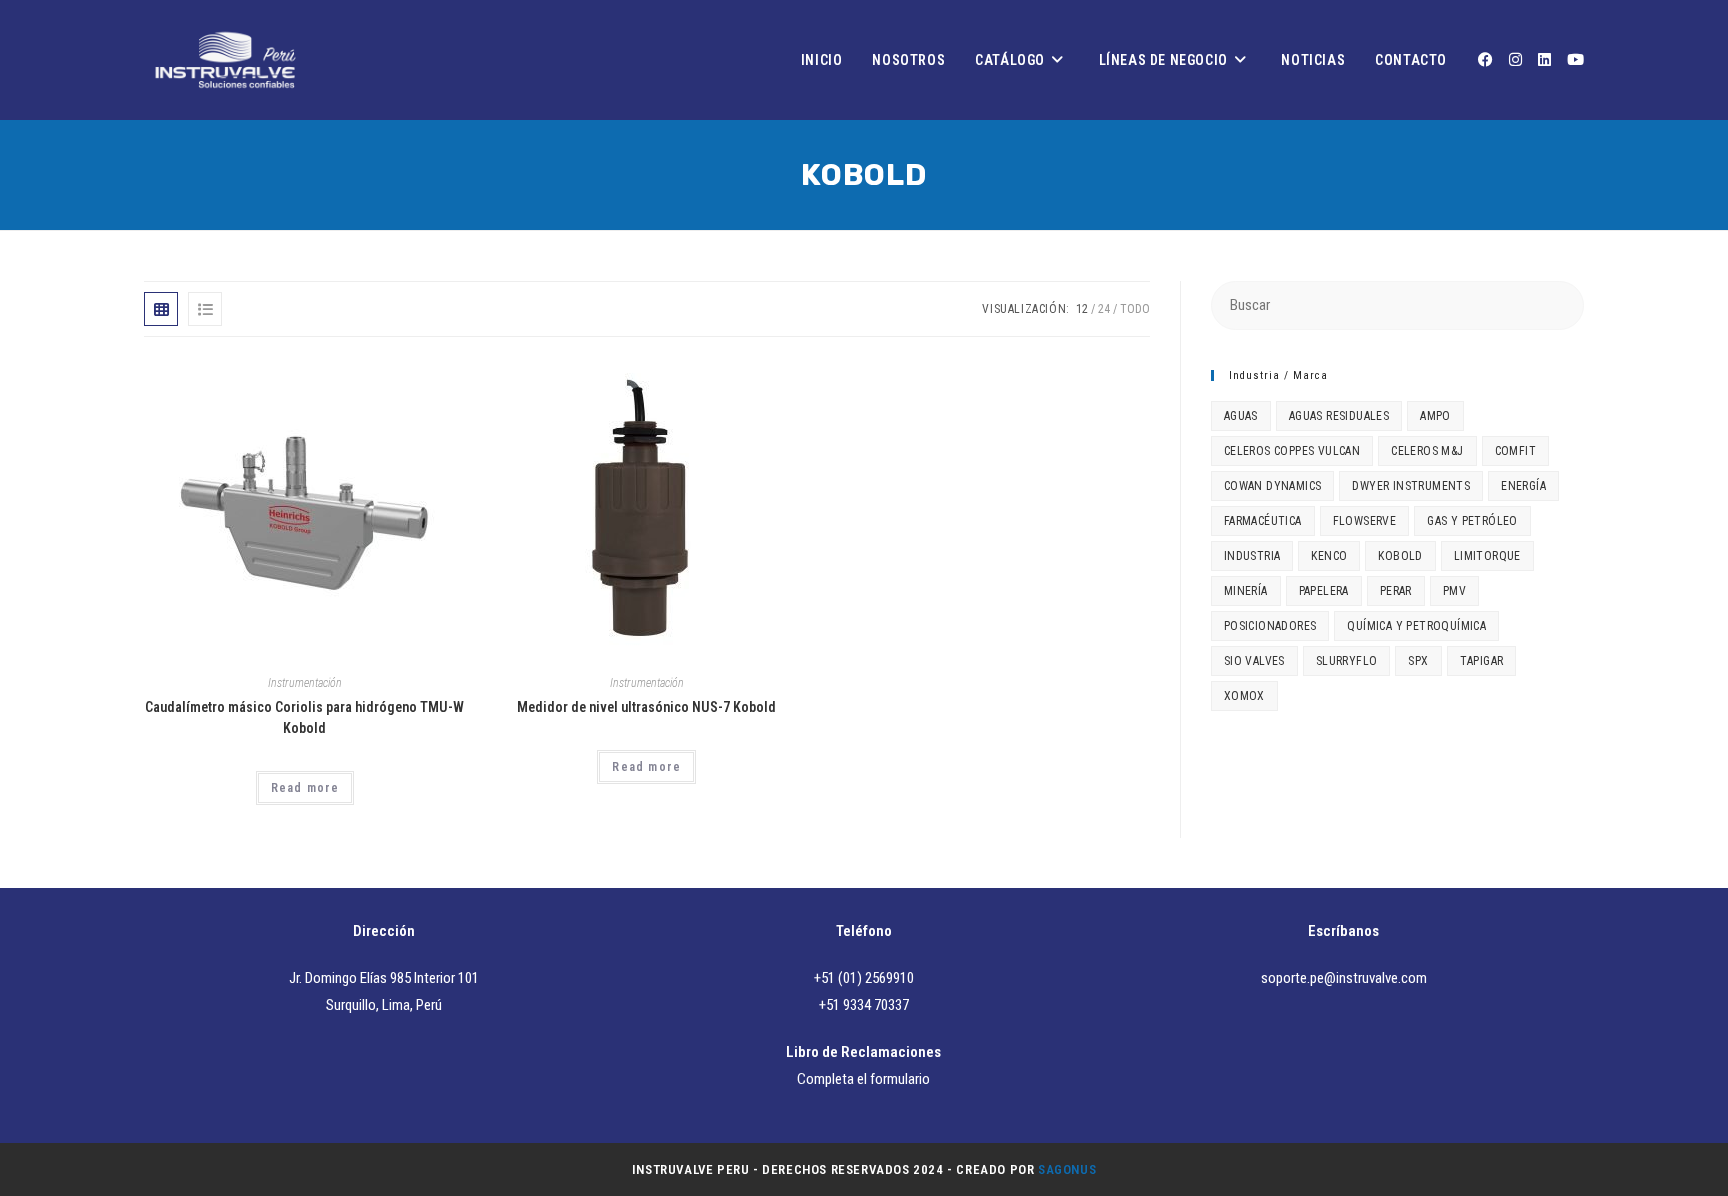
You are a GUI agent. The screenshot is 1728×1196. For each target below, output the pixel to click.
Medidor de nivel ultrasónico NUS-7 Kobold (646, 707)
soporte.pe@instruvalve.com (1344, 978)
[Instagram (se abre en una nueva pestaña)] (1515, 60)
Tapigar (1482, 661)
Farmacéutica (1263, 521)
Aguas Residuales (1339, 416)
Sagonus (1067, 1169)
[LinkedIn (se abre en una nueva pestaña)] (1544, 60)
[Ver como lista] (205, 309)
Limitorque (1487, 556)
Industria (1252, 556)
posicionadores (1270, 626)
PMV (1454, 591)
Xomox (1244, 696)
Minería (1246, 591)
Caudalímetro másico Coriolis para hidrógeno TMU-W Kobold (304, 717)
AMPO (1435, 416)
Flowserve (1365, 521)
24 (1104, 309)
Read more (305, 788)
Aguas (1241, 416)
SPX (1418, 661)
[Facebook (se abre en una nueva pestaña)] (1485, 60)
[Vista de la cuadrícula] (161, 309)
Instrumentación (305, 683)
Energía (1523, 486)
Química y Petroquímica (1416, 626)
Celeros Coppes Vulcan (1292, 451)
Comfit (1515, 451)
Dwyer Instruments (1411, 486)
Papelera (1324, 591)
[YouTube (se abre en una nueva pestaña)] (1575, 60)
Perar (1396, 591)
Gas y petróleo (1472, 521)
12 (1082, 309)
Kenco (1329, 556)
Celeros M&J (1427, 451)
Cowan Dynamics (1273, 486)
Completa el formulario (863, 1079)
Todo (1135, 309)
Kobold (1400, 556)
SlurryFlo (1347, 661)
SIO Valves (1254, 661)
